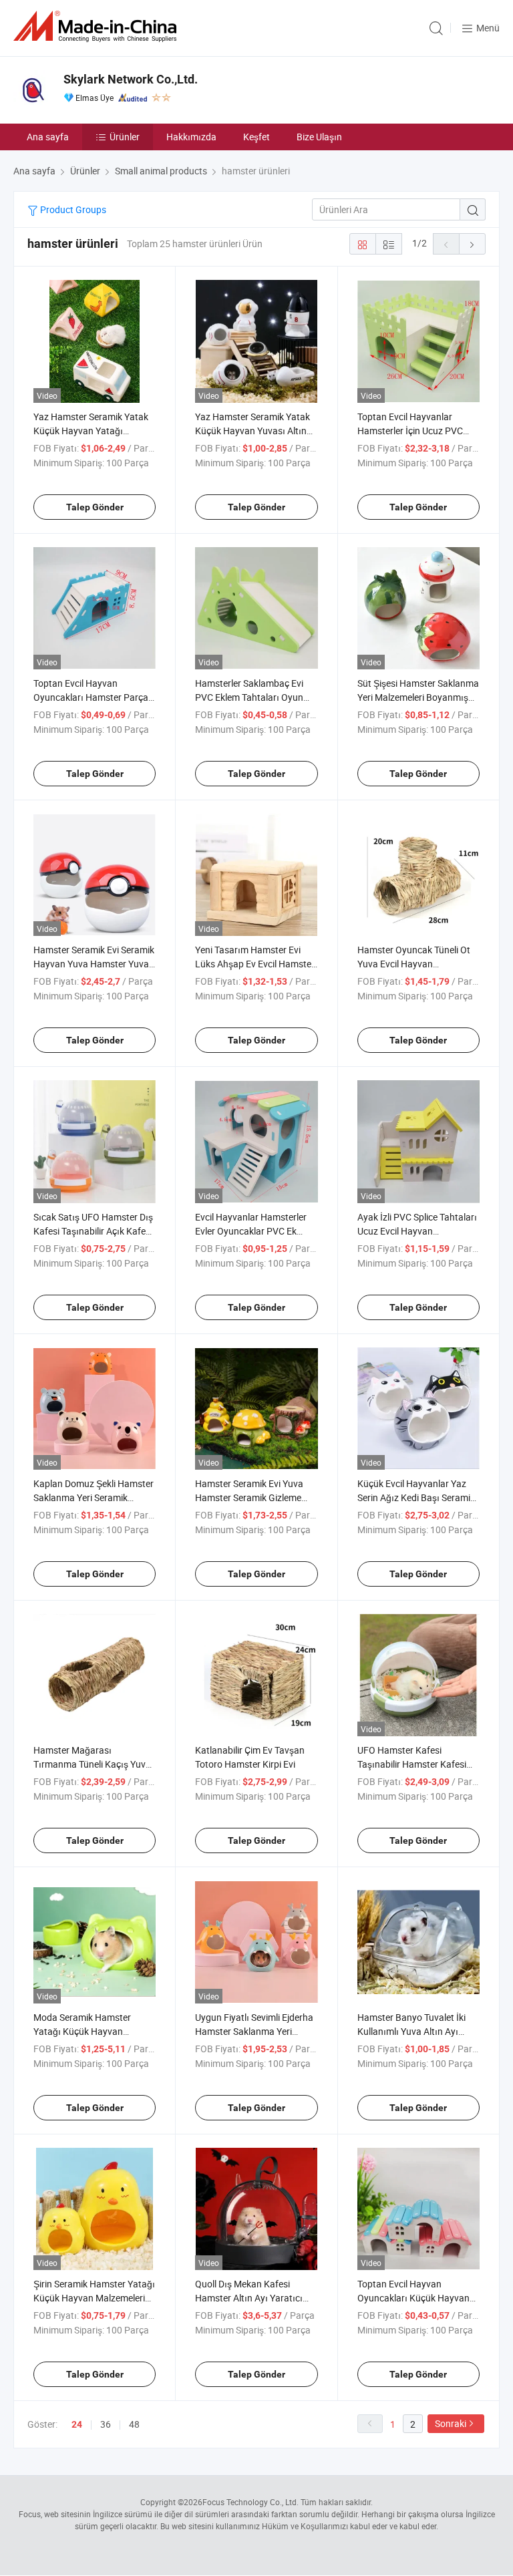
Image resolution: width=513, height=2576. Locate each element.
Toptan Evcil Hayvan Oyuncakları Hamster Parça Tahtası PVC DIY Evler (91, 697)
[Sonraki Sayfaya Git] (472, 244)
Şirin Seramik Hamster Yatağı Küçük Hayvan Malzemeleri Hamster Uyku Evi (94, 2298)
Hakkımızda (191, 137)
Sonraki (451, 2423)
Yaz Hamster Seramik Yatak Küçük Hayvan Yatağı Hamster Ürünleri (91, 431)
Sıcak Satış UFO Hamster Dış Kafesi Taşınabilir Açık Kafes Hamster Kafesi (93, 1231)
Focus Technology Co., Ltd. (250, 2502)
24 (77, 2424)
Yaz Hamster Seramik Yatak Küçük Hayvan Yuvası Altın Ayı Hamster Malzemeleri (252, 431)
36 (106, 2424)
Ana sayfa (48, 137)
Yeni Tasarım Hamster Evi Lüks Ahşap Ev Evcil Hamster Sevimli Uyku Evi (255, 964)
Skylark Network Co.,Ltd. (131, 79)
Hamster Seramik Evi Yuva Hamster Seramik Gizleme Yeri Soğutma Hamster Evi (249, 1497)
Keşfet (256, 137)
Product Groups (72, 209)
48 (134, 2424)
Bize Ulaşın (319, 137)
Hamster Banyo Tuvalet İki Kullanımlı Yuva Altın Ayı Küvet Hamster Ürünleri (411, 2031)
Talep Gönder (95, 507)
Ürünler (125, 137)
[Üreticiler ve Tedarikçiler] (98, 26)
